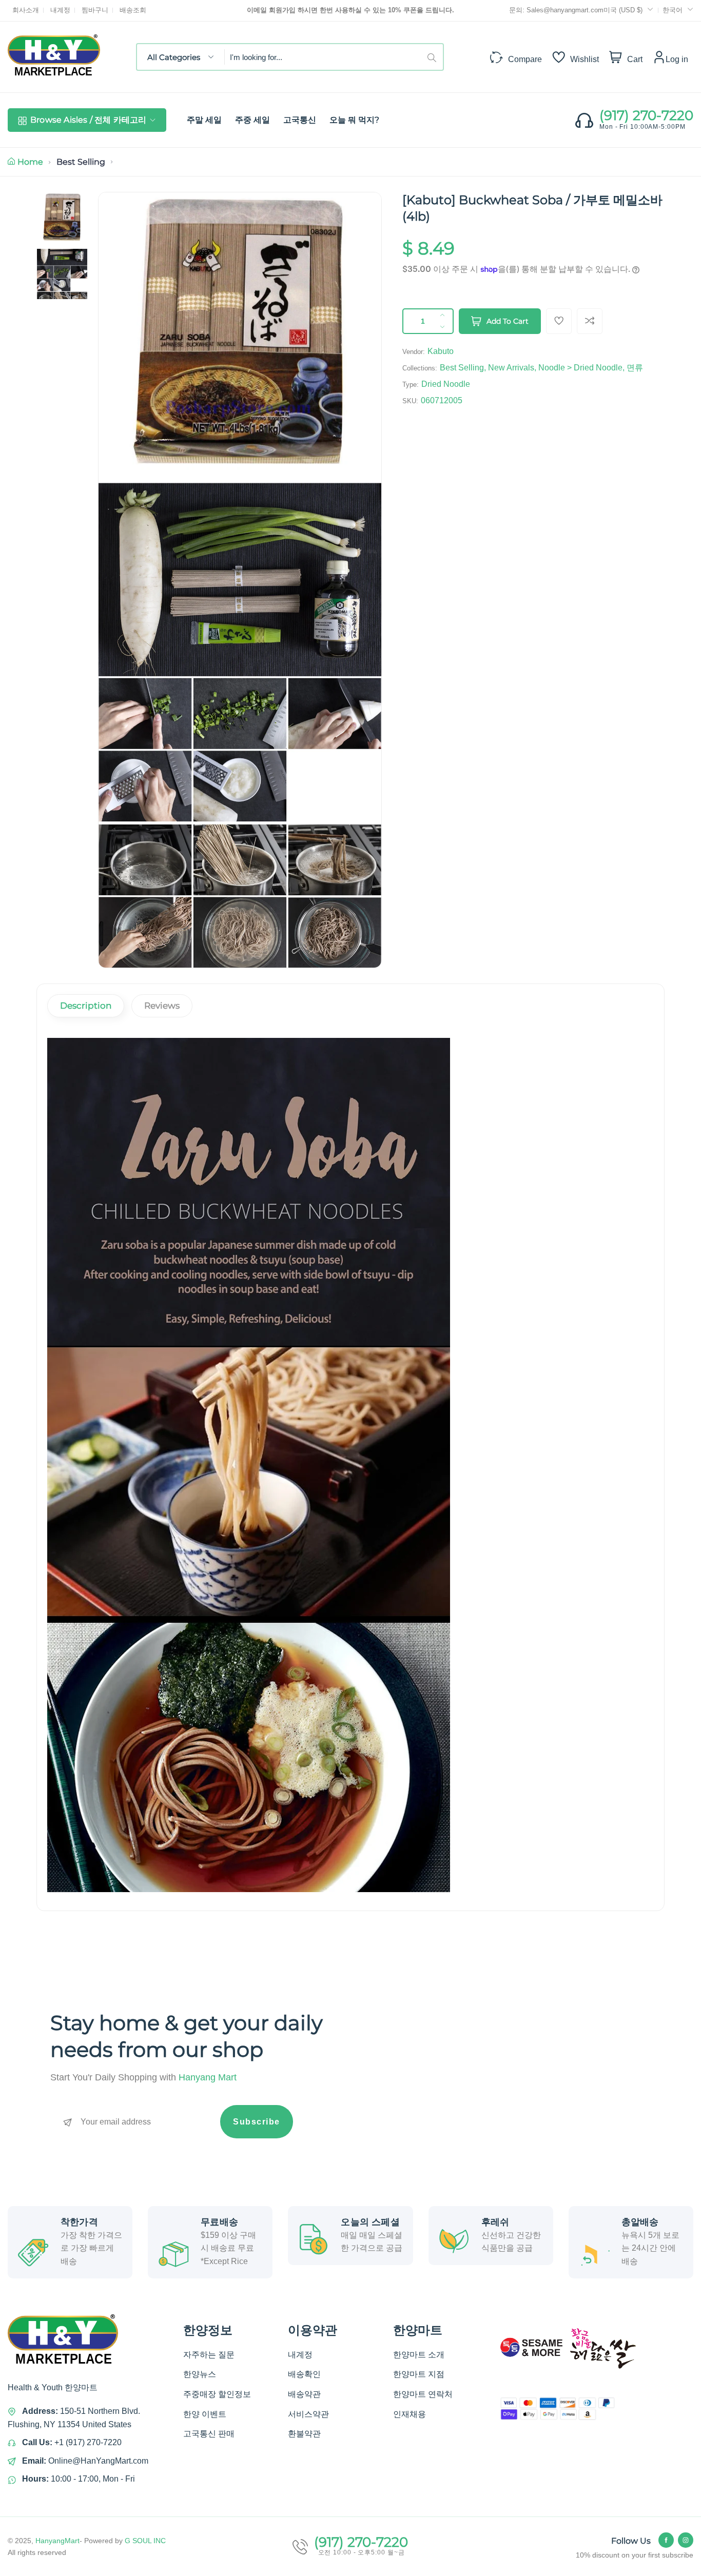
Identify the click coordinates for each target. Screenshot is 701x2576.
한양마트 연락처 (423, 2394)
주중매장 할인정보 (217, 2394)
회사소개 (26, 10)
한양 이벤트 (205, 2414)
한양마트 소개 (419, 2355)
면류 (635, 368)
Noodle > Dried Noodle (580, 368)
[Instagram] (686, 2540)
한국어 (673, 10)
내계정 (60, 10)
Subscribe (257, 2122)
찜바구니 (95, 10)
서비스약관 (308, 2414)
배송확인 (304, 2374)
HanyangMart (57, 2541)
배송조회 (133, 10)
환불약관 (304, 2434)
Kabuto (441, 351)
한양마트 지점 (419, 2374)
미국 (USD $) (624, 10)
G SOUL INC (145, 2541)
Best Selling (81, 162)
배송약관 (304, 2394)
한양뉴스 (200, 2374)
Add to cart (508, 321)
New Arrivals (511, 368)
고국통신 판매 (209, 2434)
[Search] (435, 57)
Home (30, 162)
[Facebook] (666, 2540)
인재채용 (410, 2414)
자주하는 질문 (209, 2355)
